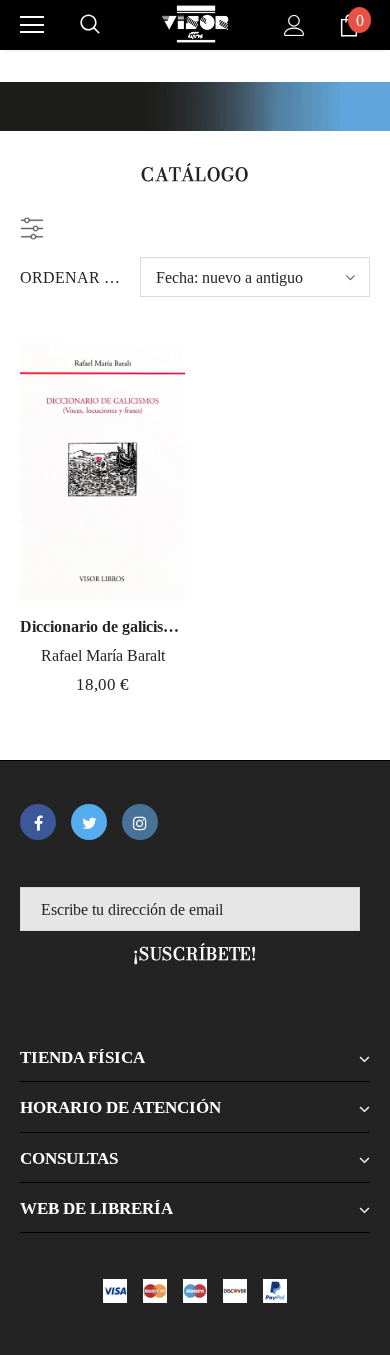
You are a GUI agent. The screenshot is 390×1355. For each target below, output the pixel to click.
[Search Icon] (90, 25)
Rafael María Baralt (103, 655)
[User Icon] (294, 25)
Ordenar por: (72, 277)
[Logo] (195, 24)
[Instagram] (140, 822)
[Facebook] (38, 822)
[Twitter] (89, 822)
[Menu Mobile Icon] (32, 25)
